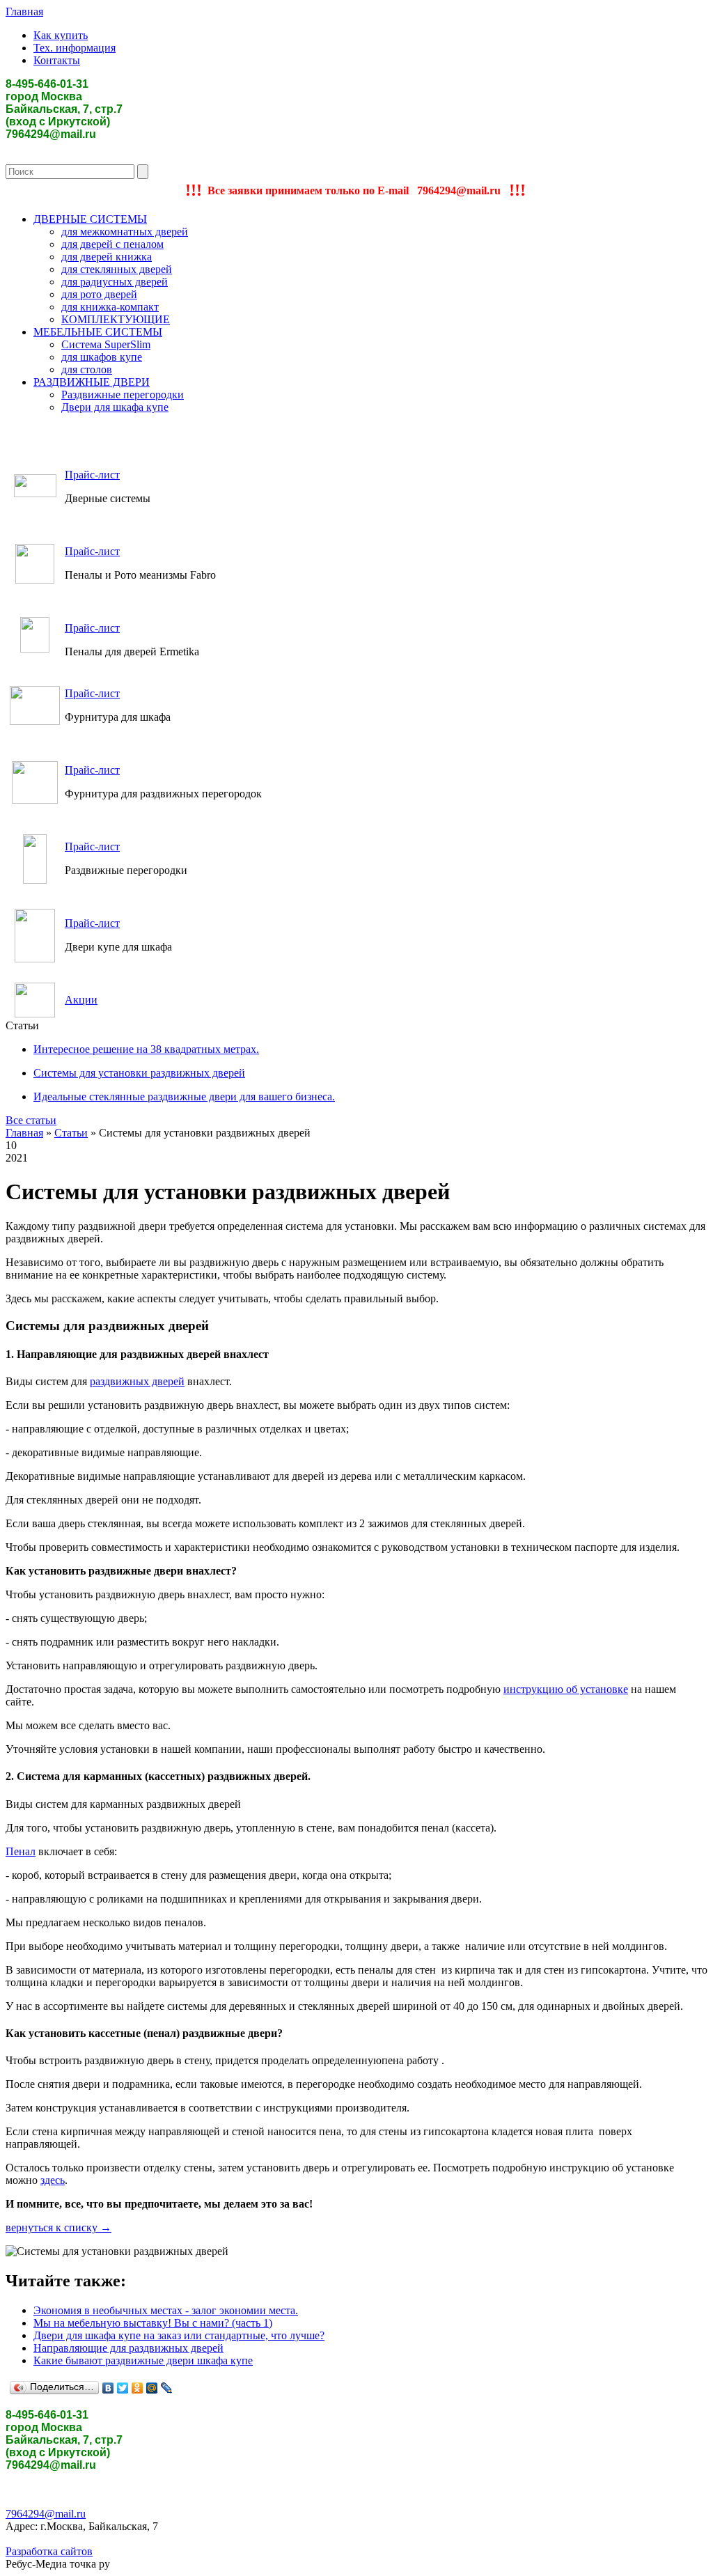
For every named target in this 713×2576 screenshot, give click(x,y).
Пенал (21, 1851)
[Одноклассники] (138, 2388)
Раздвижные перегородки (123, 395)
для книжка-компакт (110, 307)
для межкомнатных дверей (125, 232)
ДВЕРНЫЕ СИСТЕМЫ (90, 219)
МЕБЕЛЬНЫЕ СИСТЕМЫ (98, 332)
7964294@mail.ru (46, 2514)
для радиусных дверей (115, 282)
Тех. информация (75, 48)
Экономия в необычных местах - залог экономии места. (166, 2310)
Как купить (61, 35)
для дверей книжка (107, 257)
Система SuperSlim (106, 344)
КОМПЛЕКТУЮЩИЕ (116, 319)
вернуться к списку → (58, 2227)
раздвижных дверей (137, 1381)
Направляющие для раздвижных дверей (128, 2348)
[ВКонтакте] (108, 2388)
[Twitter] (123, 2388)
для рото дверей (99, 294)
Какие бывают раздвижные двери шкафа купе (143, 2360)
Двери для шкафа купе (115, 407)
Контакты (57, 60)
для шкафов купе (102, 357)
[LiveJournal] (167, 2388)
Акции (81, 1000)
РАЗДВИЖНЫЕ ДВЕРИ (92, 382)
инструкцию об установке (566, 1689)
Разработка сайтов (49, 2551)
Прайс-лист (92, 475)
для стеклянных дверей (117, 269)
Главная (24, 11)
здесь (53, 2180)
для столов (87, 369)
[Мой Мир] (152, 2388)
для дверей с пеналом (112, 244)
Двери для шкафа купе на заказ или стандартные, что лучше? (179, 2335)
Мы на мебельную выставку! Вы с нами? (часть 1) (153, 2323)
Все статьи (31, 1120)
